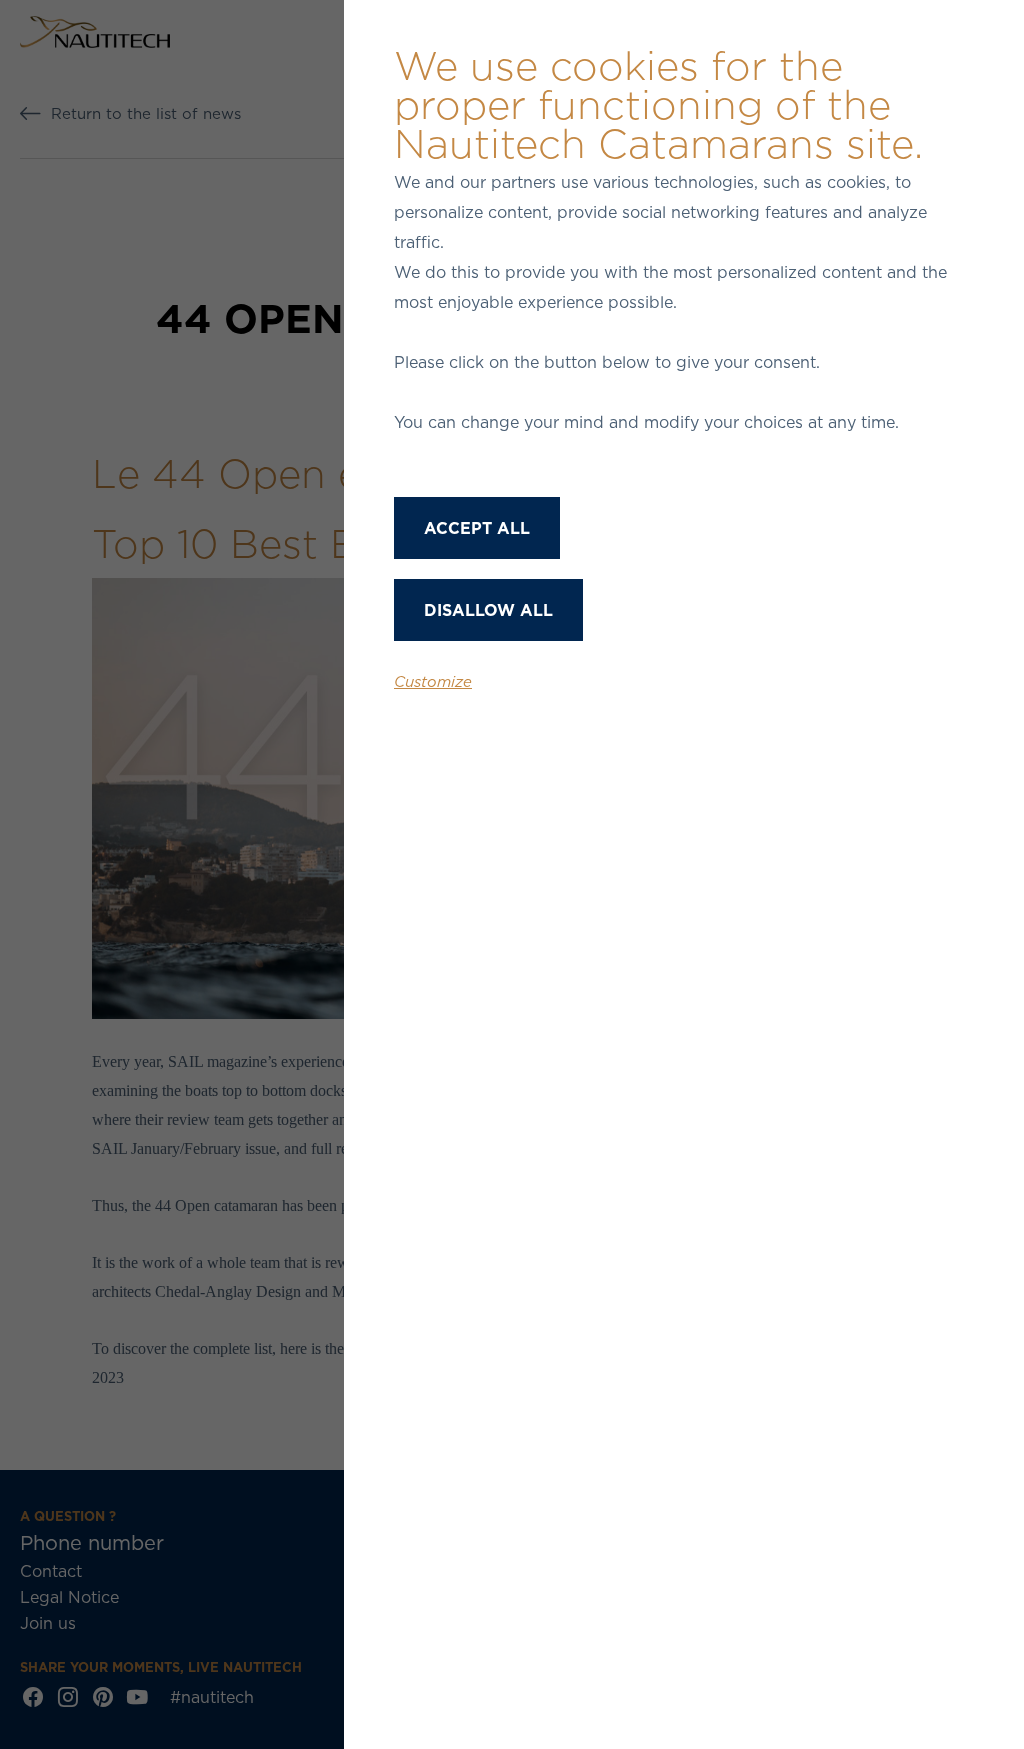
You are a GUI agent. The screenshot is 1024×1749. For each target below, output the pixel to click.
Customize (433, 681)
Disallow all (488, 610)
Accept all (477, 528)
